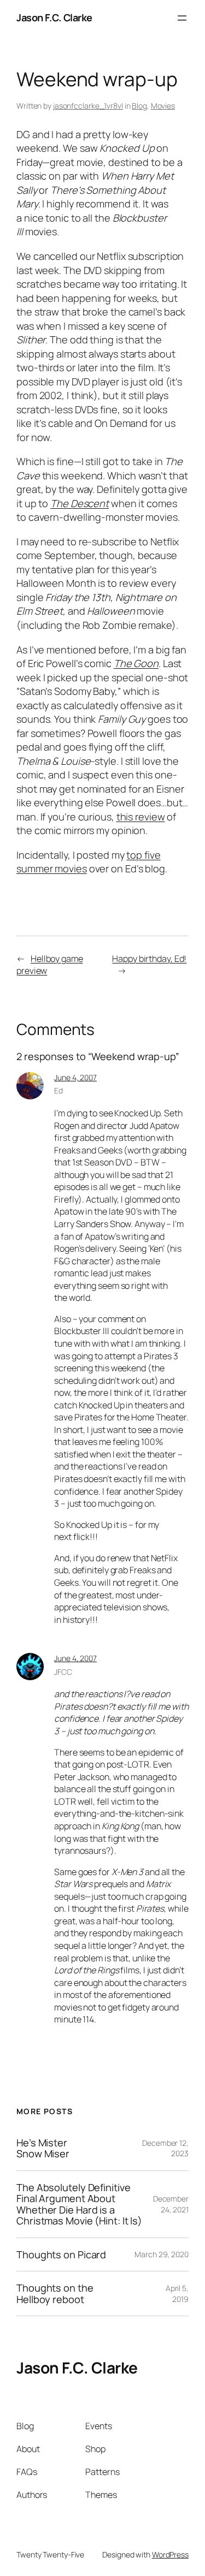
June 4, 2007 (75, 1077)
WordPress (170, 2554)
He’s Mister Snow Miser (43, 2148)
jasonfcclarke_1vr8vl (88, 106)
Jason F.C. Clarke (54, 17)
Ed (58, 1090)
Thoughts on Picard (61, 2254)
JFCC (63, 1672)
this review (141, 817)
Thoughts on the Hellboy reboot (55, 2294)
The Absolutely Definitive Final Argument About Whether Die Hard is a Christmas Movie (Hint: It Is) (79, 2204)
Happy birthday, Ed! (149, 959)
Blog (139, 106)
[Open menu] (182, 18)
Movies (163, 106)
